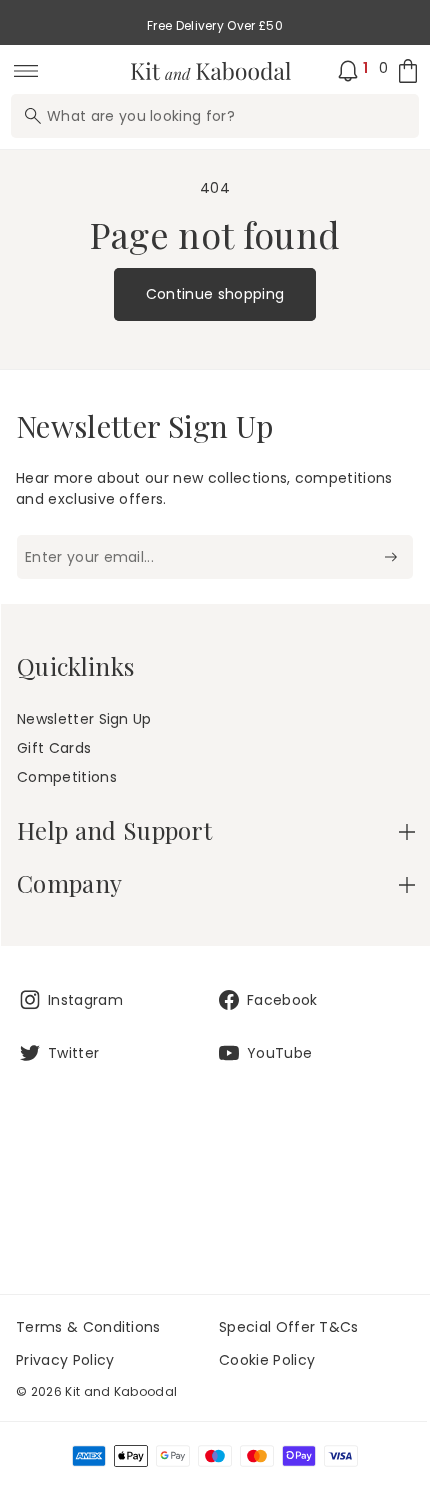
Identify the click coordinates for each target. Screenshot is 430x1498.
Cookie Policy (267, 1360)
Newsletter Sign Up (84, 719)
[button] (216, 830)
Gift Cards (54, 748)
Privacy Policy (65, 1360)
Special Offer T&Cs (289, 1327)
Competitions (67, 777)
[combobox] (215, 116)
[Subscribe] (390, 557)
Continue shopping (215, 294)
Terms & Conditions (88, 1327)
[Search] (33, 116)
